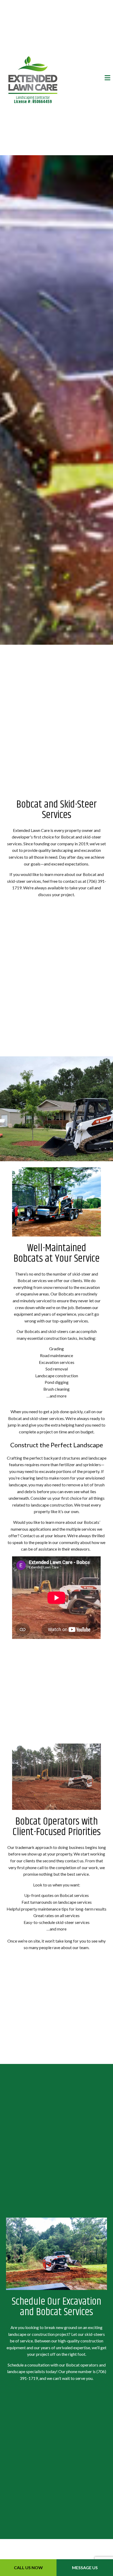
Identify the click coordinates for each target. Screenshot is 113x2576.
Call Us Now (28, 2567)
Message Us (85, 2567)
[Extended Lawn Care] (33, 74)
